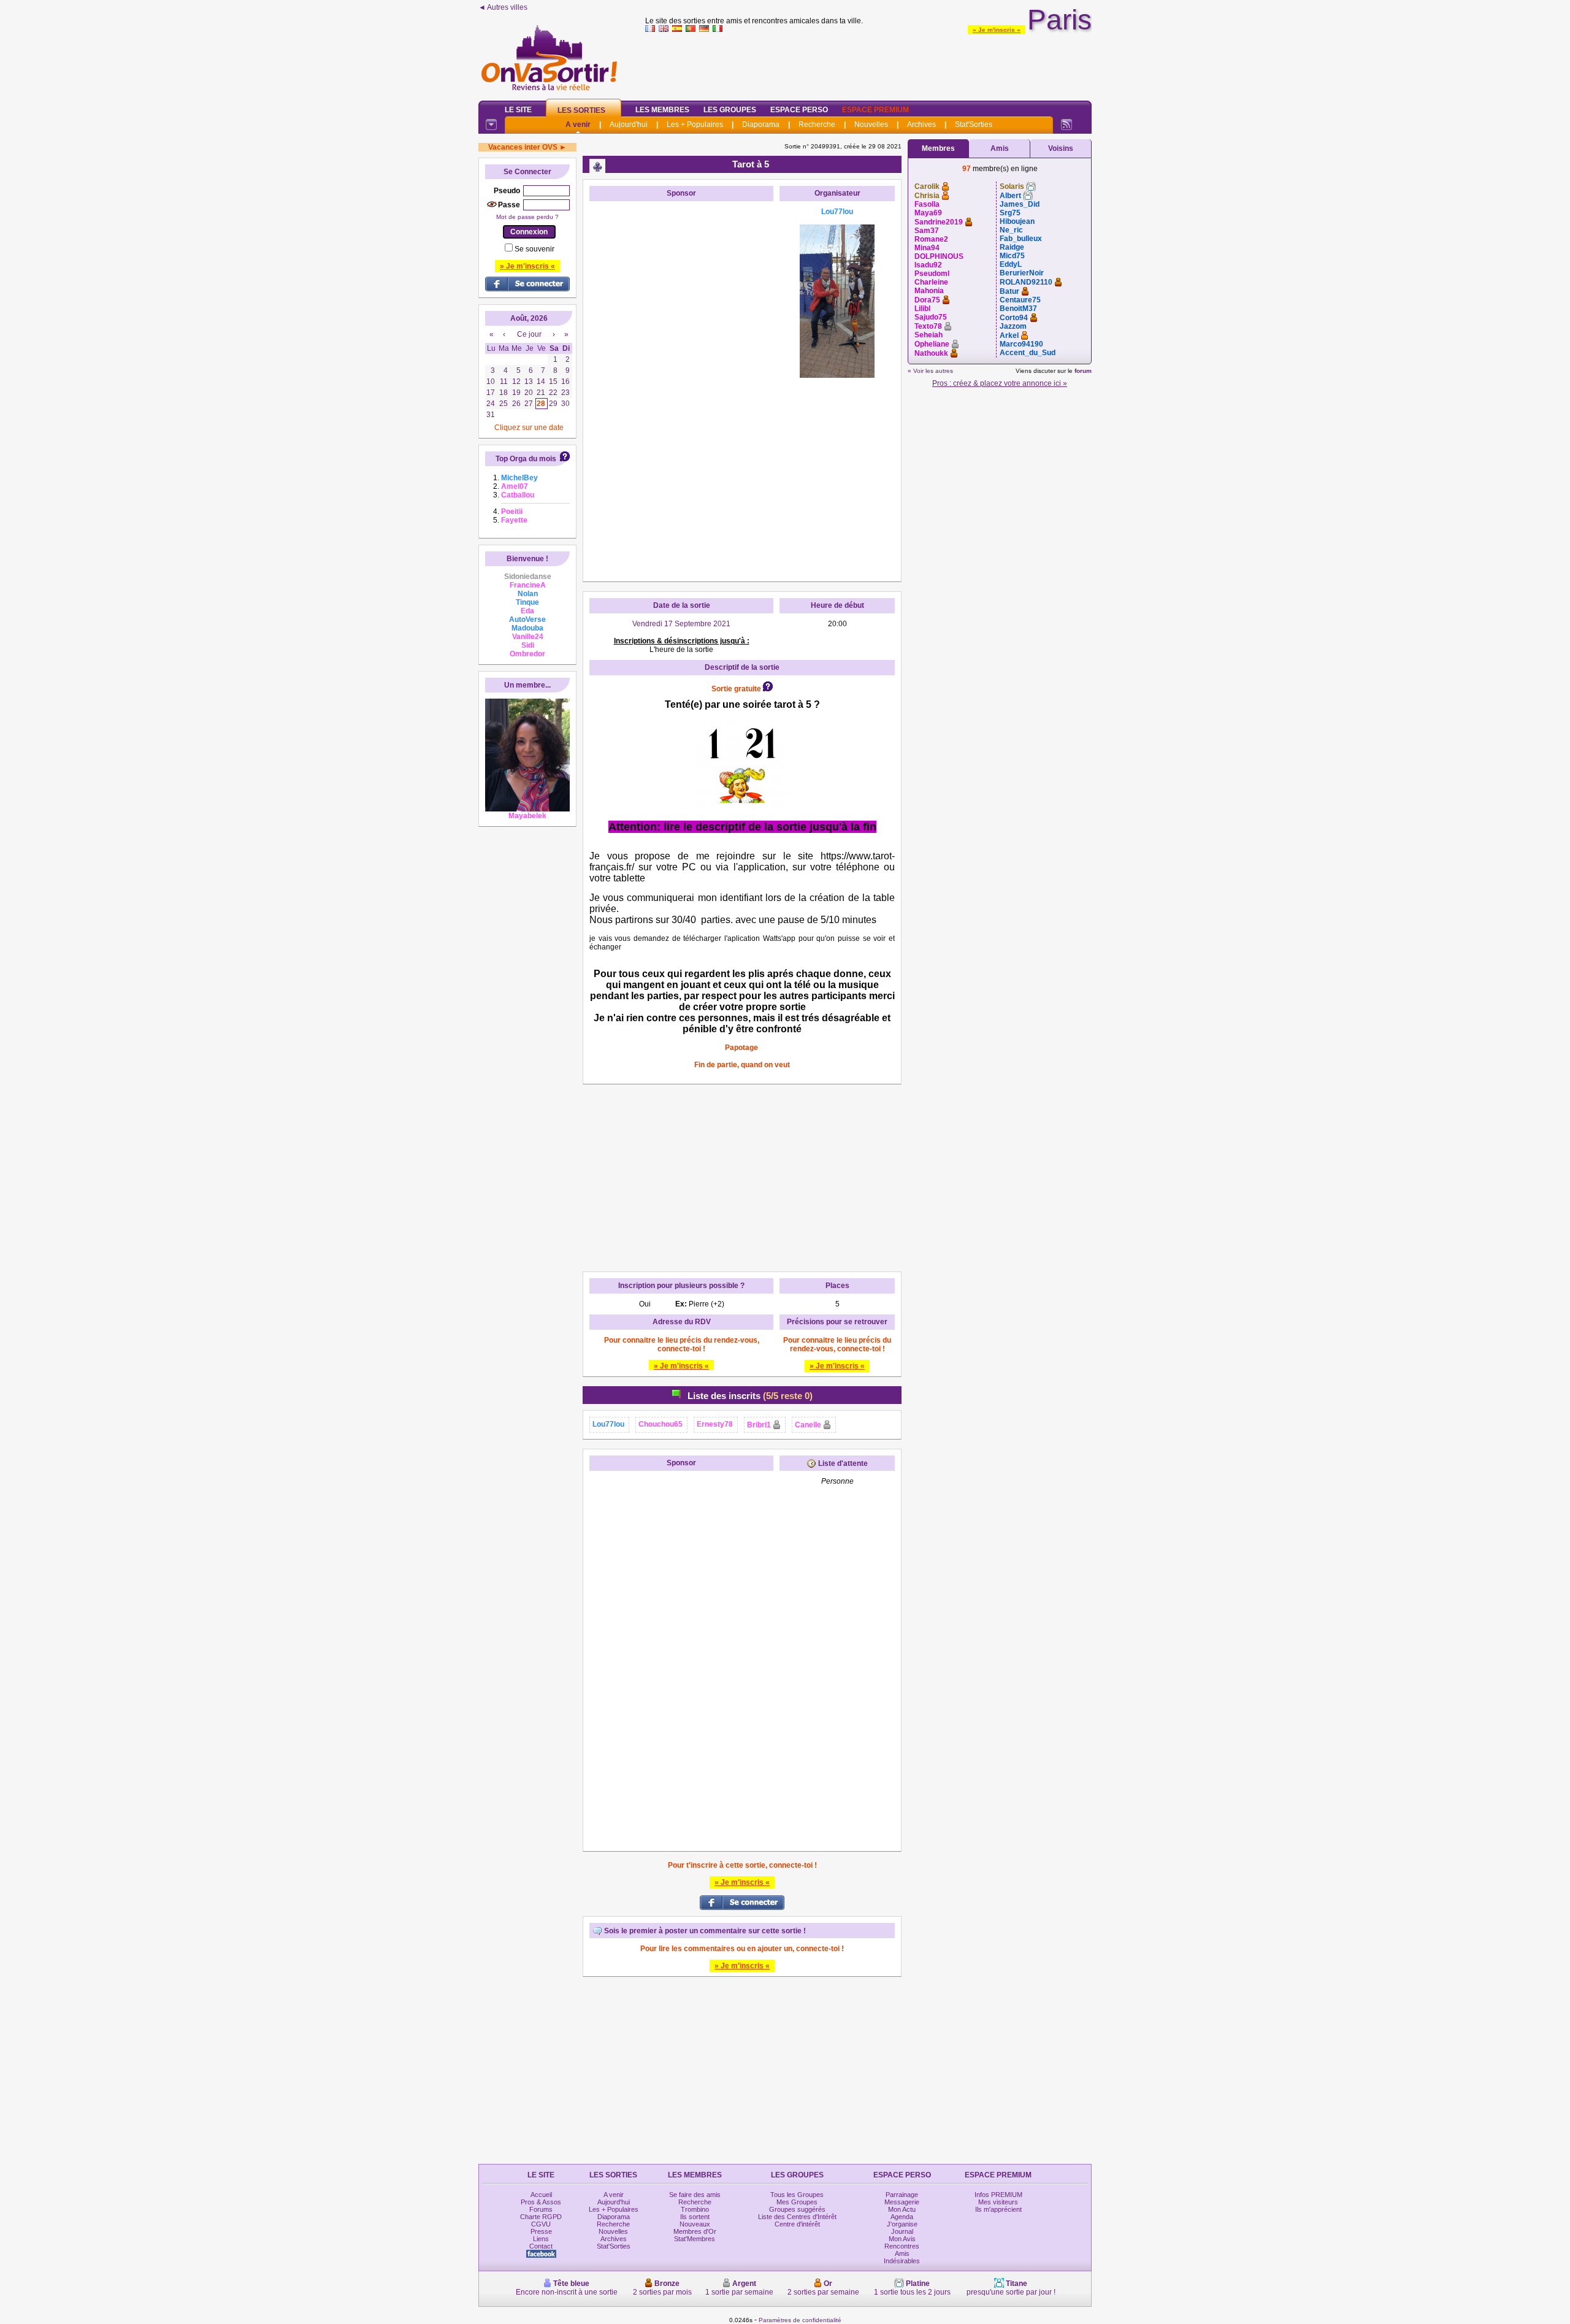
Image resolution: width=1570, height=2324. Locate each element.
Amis (1000, 148)
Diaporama (761, 125)
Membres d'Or (695, 2231)
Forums (541, 2209)
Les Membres (662, 110)
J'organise (902, 2224)
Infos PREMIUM (998, 2195)
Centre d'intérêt (797, 2224)
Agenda (902, 2217)
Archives (921, 125)
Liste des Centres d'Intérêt (797, 2217)
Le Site (518, 110)
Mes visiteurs (998, 2202)
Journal (902, 2231)
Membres (938, 148)
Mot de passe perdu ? (527, 217)
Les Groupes (730, 110)
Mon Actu (902, 2209)
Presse (541, 2231)
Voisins (1061, 148)
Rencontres (902, 2246)
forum (1083, 371)
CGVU (541, 2224)
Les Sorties (581, 110)
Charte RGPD (541, 2217)
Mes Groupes (797, 2202)
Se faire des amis (695, 2195)
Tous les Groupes (797, 2195)
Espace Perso (799, 110)
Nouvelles (871, 125)
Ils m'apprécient (998, 2209)
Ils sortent (695, 2217)
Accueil (541, 2195)
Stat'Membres (695, 2239)
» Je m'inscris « (997, 30)
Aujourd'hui (629, 125)
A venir (578, 125)
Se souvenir (534, 249)
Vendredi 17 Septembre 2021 (681, 624)
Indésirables (902, 2261)
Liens (541, 2239)
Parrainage (902, 2195)
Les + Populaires (695, 125)
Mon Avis (902, 2239)
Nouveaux (695, 2224)
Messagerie (902, 2202)
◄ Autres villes (503, 7)
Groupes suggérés (797, 2209)
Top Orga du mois (526, 459)
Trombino (695, 2209)
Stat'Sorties (974, 125)
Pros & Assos (541, 2202)
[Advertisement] (868, 64)
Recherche (817, 125)
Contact (541, 2246)
